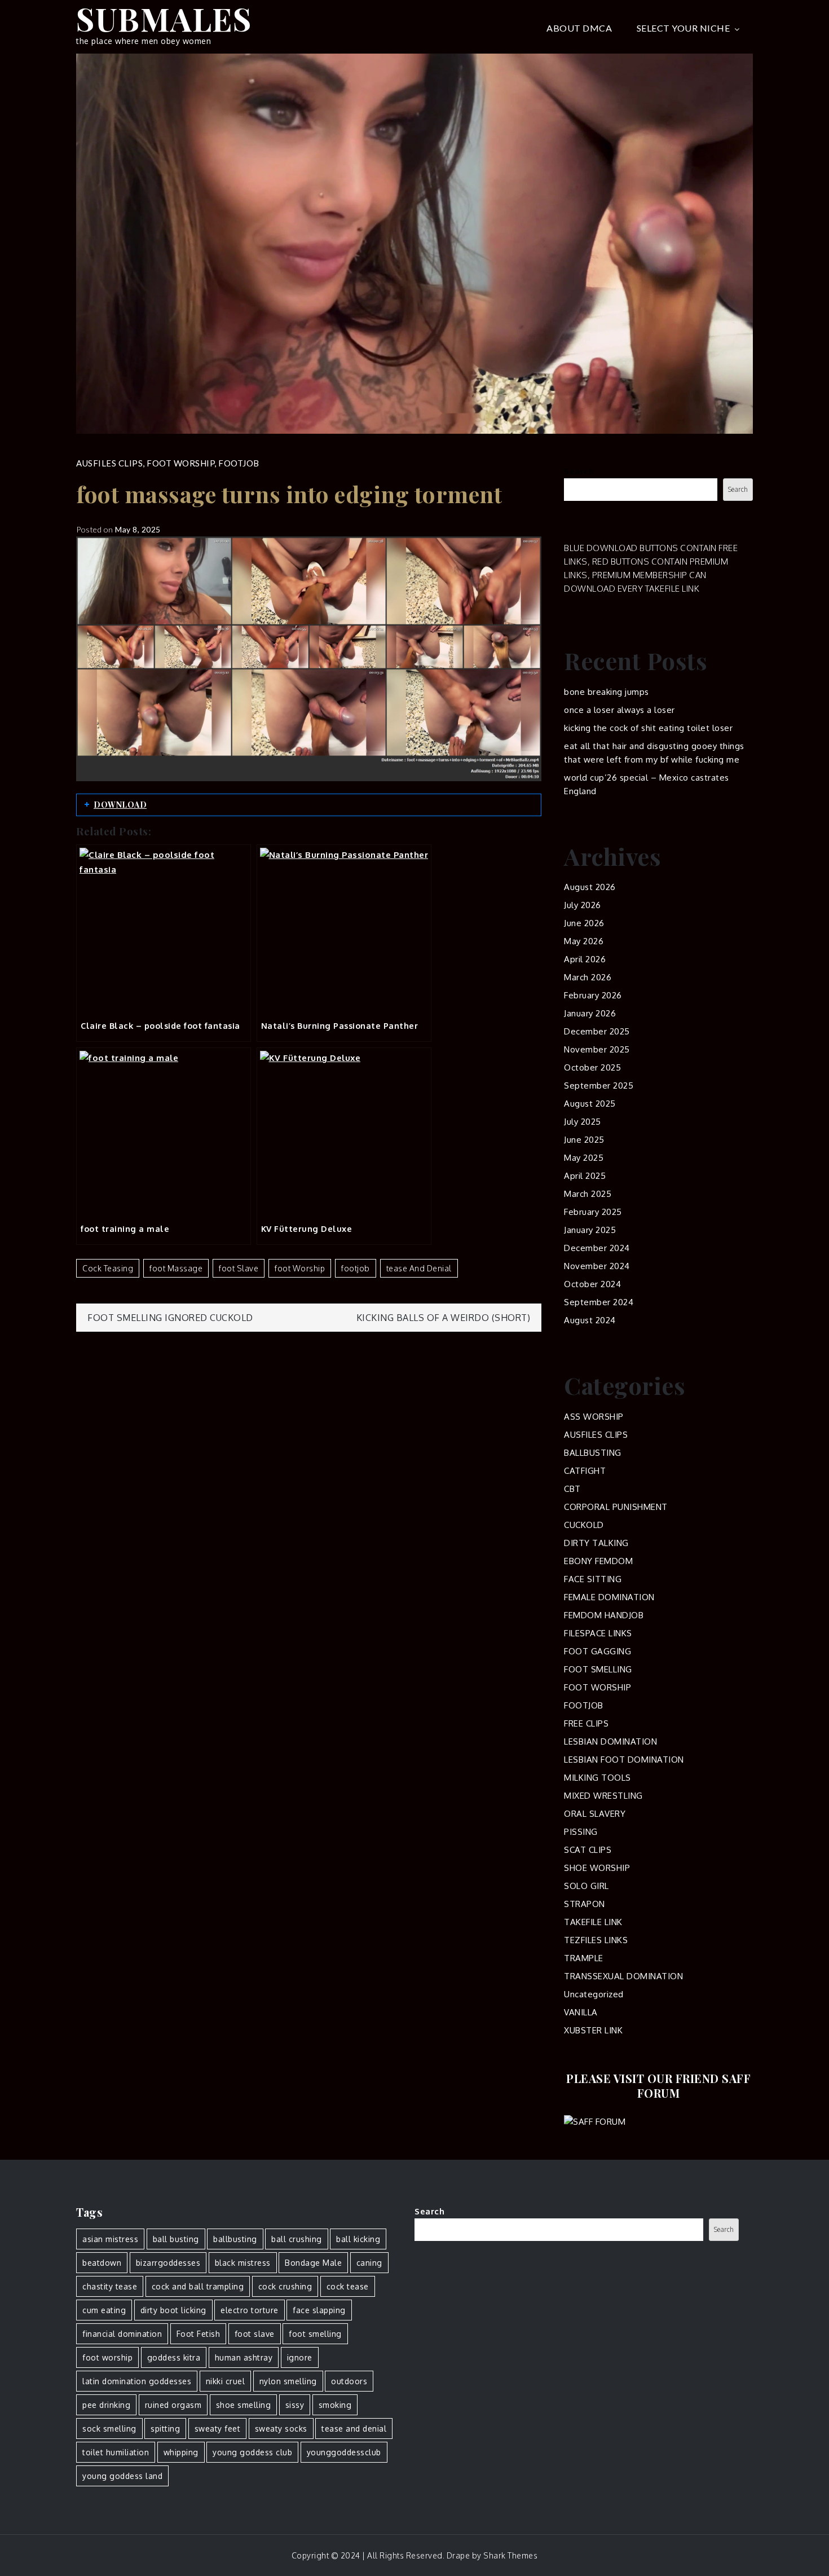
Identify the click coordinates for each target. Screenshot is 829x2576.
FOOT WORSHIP (180, 463)
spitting (165, 2429)
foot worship (300, 1268)
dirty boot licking (173, 2310)
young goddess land (122, 2476)
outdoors (349, 2381)
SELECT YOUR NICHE (684, 28)
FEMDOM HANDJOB (604, 1615)
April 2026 (585, 959)
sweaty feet (218, 2429)
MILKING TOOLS (598, 1778)
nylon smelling (288, 2381)
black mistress (243, 2263)
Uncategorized (594, 1994)
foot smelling (315, 2334)
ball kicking (358, 2239)
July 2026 (583, 905)
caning (369, 2263)
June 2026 (584, 923)
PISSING (581, 1832)
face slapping (319, 2310)
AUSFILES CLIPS (109, 463)
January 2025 (590, 1230)
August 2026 (590, 887)
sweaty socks (281, 2429)
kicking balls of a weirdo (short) (444, 1318)
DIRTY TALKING (596, 1543)
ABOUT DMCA (579, 28)
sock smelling (109, 2429)
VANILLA (581, 2012)
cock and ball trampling (198, 2286)
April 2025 (585, 1176)
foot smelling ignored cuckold (170, 1318)
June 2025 (584, 1140)
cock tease (348, 2286)
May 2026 (584, 941)
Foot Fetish (199, 2334)
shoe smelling (244, 2405)
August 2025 (590, 1104)
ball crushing (297, 2239)
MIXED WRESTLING (603, 1796)
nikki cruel (226, 2381)
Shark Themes (510, 2555)
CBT (572, 1489)
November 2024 (597, 1266)
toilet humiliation (116, 2452)
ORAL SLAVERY (595, 1814)
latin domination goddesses (137, 2381)
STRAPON (585, 1904)
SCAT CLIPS (588, 1850)
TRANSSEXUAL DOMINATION (623, 1976)
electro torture (250, 2310)
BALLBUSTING (593, 1453)
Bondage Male (313, 2263)
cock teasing (108, 1268)
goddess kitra (174, 2357)
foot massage (176, 1268)
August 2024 (590, 1320)
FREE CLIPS (586, 1723)
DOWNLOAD (120, 805)
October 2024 (592, 1284)
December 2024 (597, 1248)
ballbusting (235, 2239)
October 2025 (592, 1067)
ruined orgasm (173, 2405)
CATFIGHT (585, 1471)
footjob (356, 1268)
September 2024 (599, 1302)
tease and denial (419, 1268)
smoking (335, 2405)
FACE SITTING (593, 1579)
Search (579, 471)
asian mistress (110, 2239)
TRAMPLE (584, 1958)
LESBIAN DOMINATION (610, 1741)
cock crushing (285, 2286)
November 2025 (597, 1049)
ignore (300, 2357)
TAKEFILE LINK (593, 1922)
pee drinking (106, 2405)
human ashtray (244, 2357)
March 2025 (588, 1194)
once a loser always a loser (619, 710)
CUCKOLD (584, 1525)
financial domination (122, 2334)
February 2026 (593, 995)
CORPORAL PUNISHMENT (616, 1507)
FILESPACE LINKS (598, 1633)
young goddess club (252, 2452)
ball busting (176, 2239)
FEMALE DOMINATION (609, 1597)
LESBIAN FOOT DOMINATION (624, 1760)
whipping (181, 2452)
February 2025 (593, 1212)
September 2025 (599, 1086)
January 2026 (590, 1013)
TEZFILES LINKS (596, 1940)
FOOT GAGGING (598, 1651)
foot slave (239, 1268)
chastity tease (110, 2286)
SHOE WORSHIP (597, 1868)
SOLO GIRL (587, 1886)
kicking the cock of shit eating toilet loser (648, 728)
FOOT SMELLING (598, 1669)
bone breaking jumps (607, 692)
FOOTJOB (239, 463)
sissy (295, 2405)
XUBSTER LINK (593, 2030)
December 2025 (597, 1031)
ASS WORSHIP (594, 1417)
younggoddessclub (344, 2452)
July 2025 (583, 1122)
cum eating (104, 2310)
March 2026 (588, 977)
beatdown (102, 2263)
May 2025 (584, 1158)
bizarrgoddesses (168, 2263)
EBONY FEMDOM (598, 1561)
